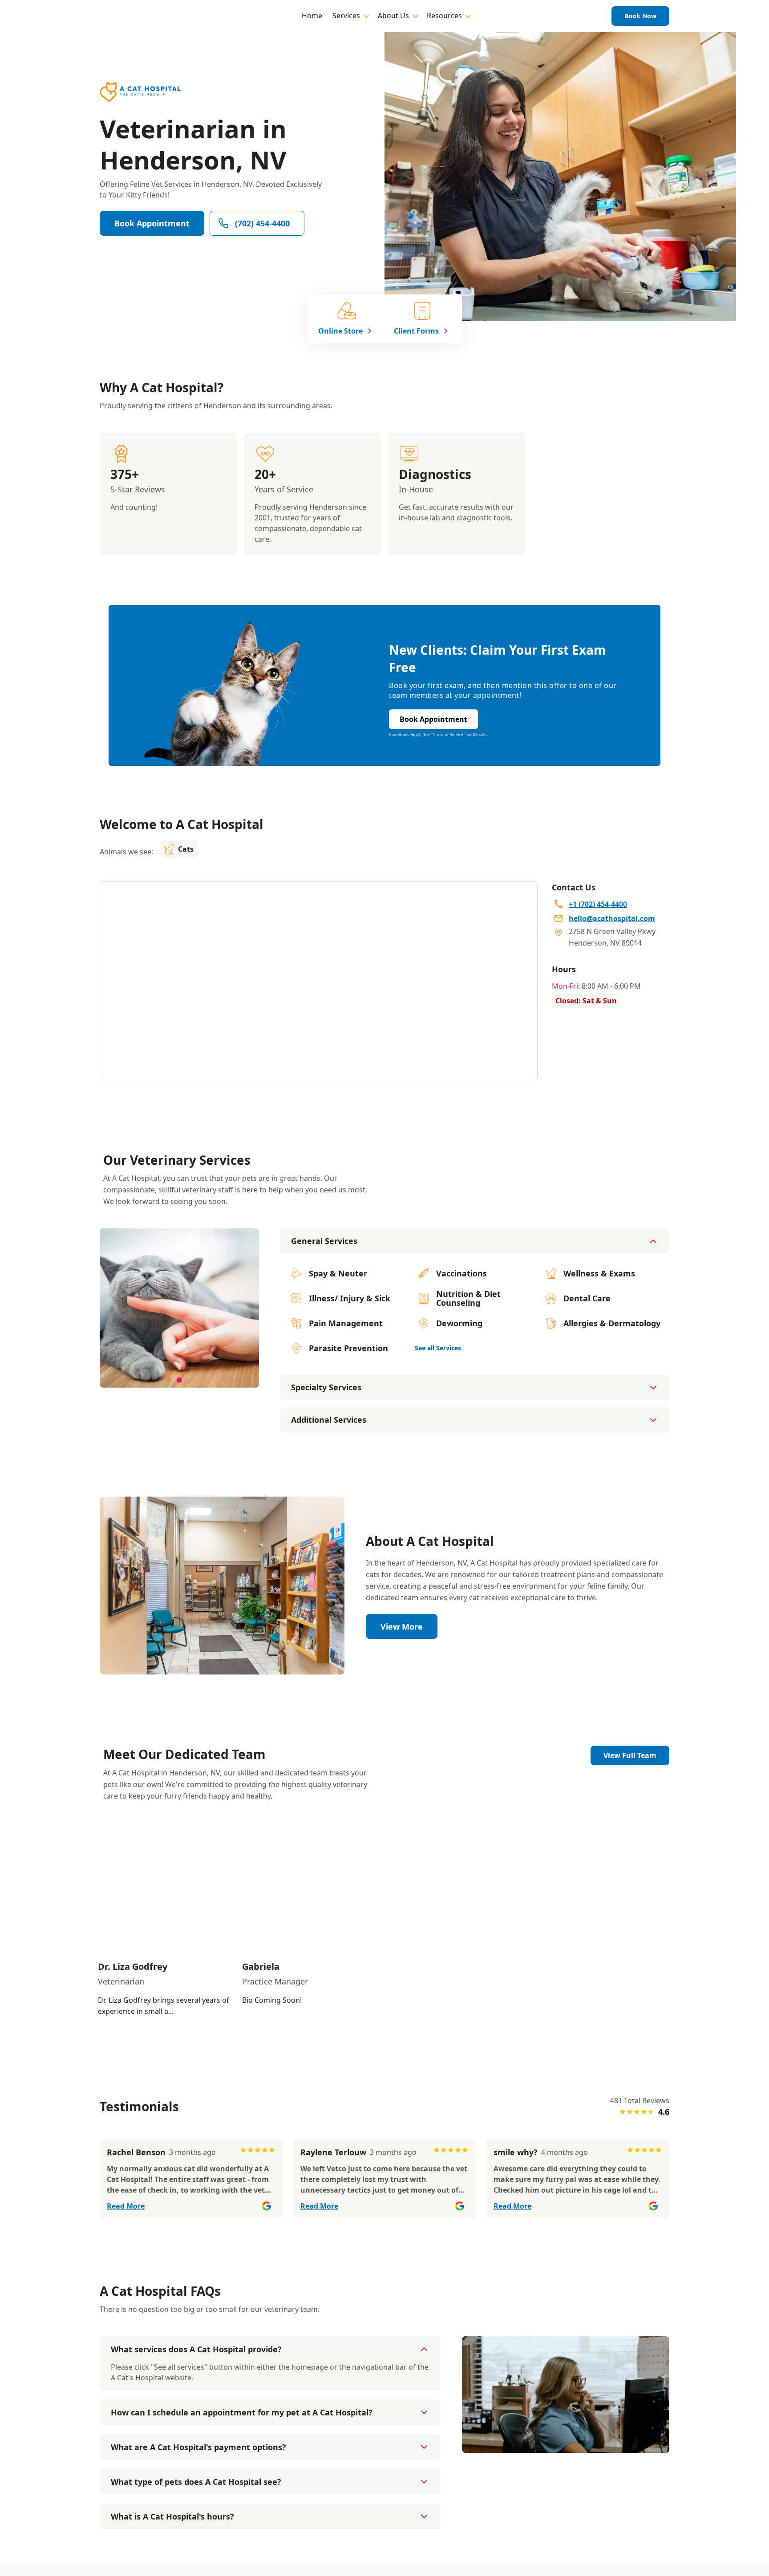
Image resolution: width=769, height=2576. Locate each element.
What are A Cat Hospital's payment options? (198, 2447)
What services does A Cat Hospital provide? (196, 2349)
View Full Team (630, 1755)
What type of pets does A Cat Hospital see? (196, 2482)
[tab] (179, 1380)
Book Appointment (152, 223)
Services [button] (346, 16)
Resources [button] (444, 16)
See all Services (438, 1348)
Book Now (640, 16)
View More (402, 1626)
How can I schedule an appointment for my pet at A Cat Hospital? (242, 2412)
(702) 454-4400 (262, 223)
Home (312, 16)
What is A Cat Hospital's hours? (172, 2516)
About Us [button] (393, 16)
